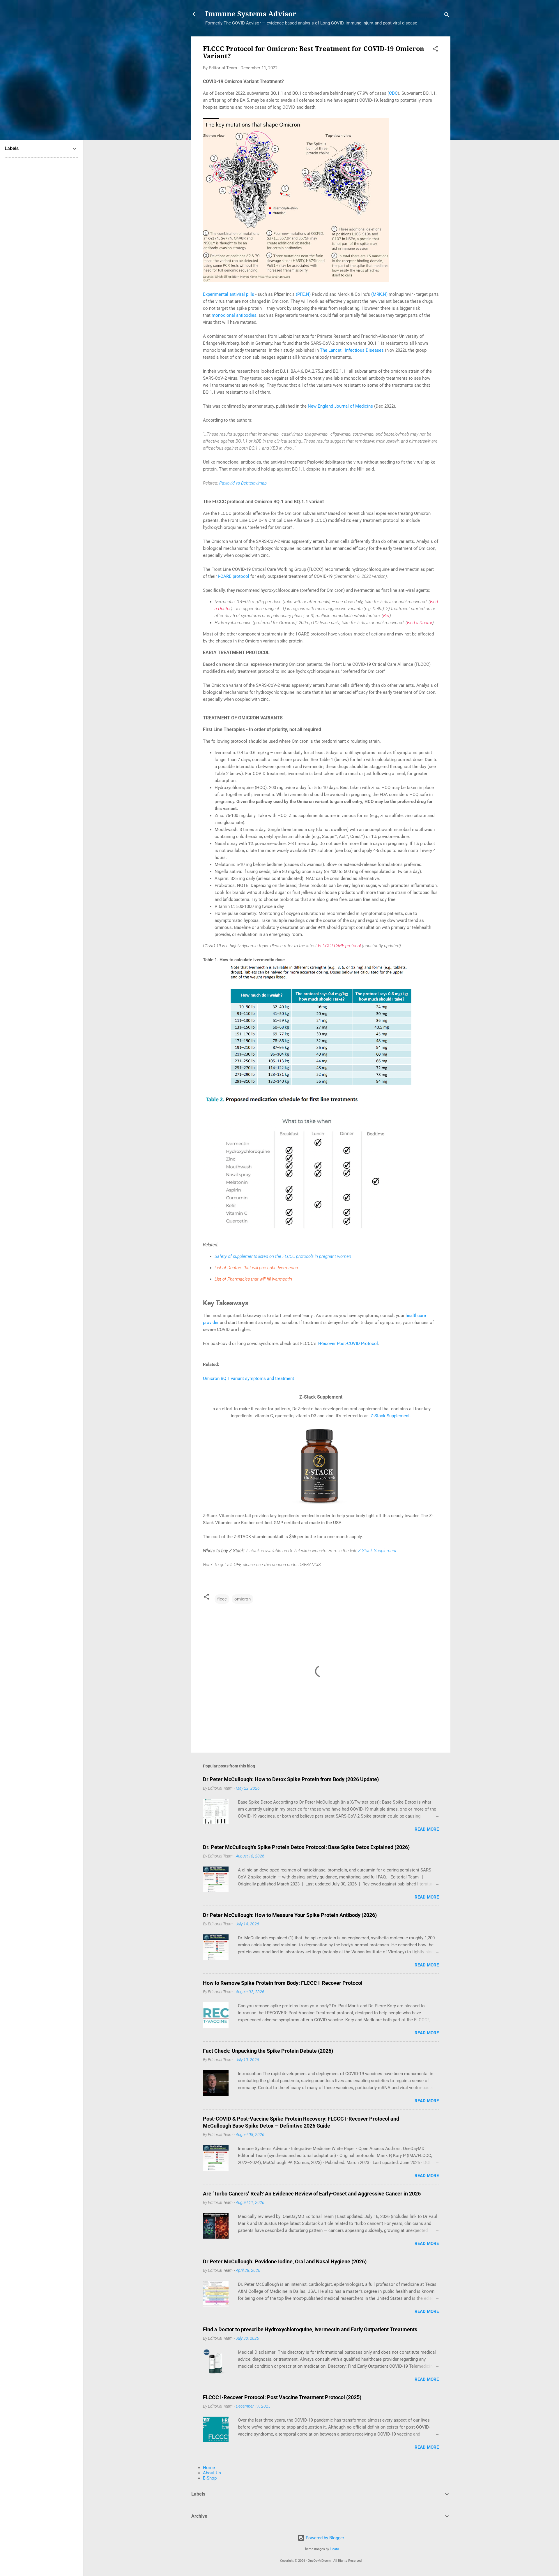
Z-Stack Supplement (390, 1416)
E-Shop (210, 2478)
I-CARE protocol (234, 576)
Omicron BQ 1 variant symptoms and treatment (248, 1378)
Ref (386, 616)
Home (209, 2468)
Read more (427, 1829)
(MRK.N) (379, 294)
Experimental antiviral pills (229, 294)
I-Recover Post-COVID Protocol (348, 1344)
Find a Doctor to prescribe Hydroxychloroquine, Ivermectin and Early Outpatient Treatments (310, 2329)
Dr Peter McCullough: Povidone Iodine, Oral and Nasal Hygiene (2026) (285, 2261)
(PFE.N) (303, 294)
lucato (334, 2549)
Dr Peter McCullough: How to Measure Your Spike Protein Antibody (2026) (290, 1915)
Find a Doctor (420, 623)
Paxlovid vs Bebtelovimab (243, 483)
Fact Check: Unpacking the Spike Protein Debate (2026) (268, 2051)
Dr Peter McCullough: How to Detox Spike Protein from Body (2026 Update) (291, 1779)
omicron (243, 1599)
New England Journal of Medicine (340, 406)
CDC (393, 93)
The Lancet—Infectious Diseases (352, 350)
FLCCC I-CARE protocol (339, 946)
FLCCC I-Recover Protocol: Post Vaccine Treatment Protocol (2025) (282, 2397)
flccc (222, 1599)
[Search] (447, 16)
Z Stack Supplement (377, 1551)
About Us (212, 2473)
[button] (435, 50)
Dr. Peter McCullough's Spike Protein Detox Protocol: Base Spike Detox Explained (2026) (306, 1847)
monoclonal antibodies (234, 315)
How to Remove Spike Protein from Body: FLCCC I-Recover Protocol (283, 1983)
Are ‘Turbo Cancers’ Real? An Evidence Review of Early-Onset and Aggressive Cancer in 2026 (312, 2194)
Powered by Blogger (324, 2538)
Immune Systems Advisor (251, 14)
